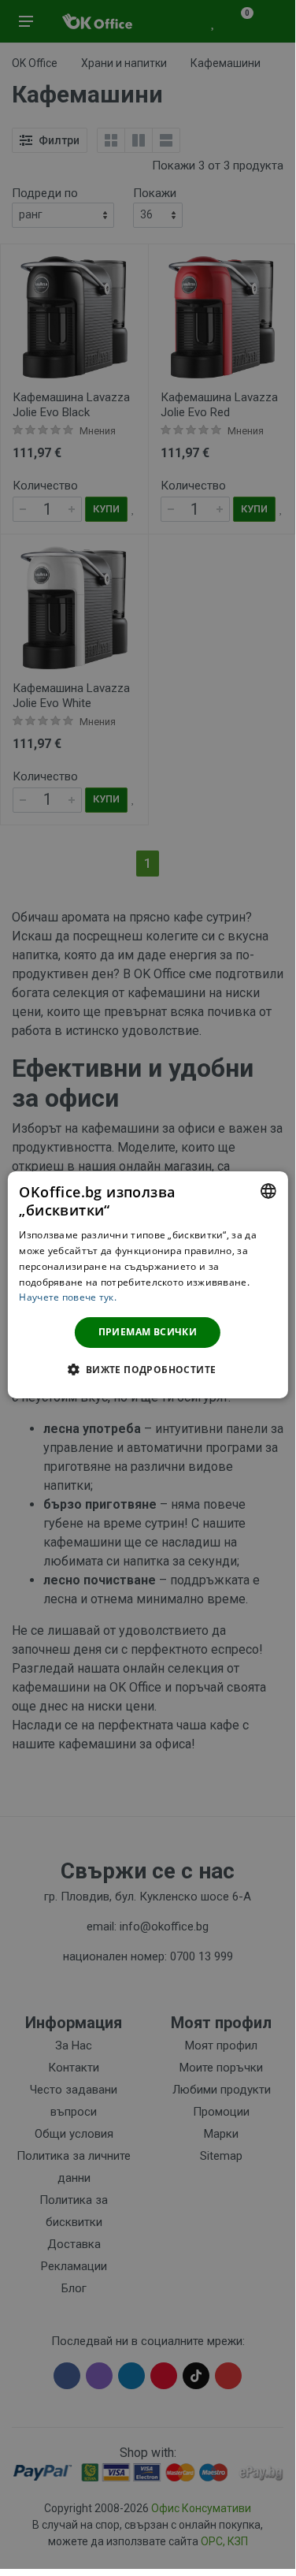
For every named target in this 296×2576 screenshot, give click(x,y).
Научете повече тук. (68, 1297)
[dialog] (147, 1284)
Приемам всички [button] (148, 1332)
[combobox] (268, 1190)
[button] (147, 1369)
